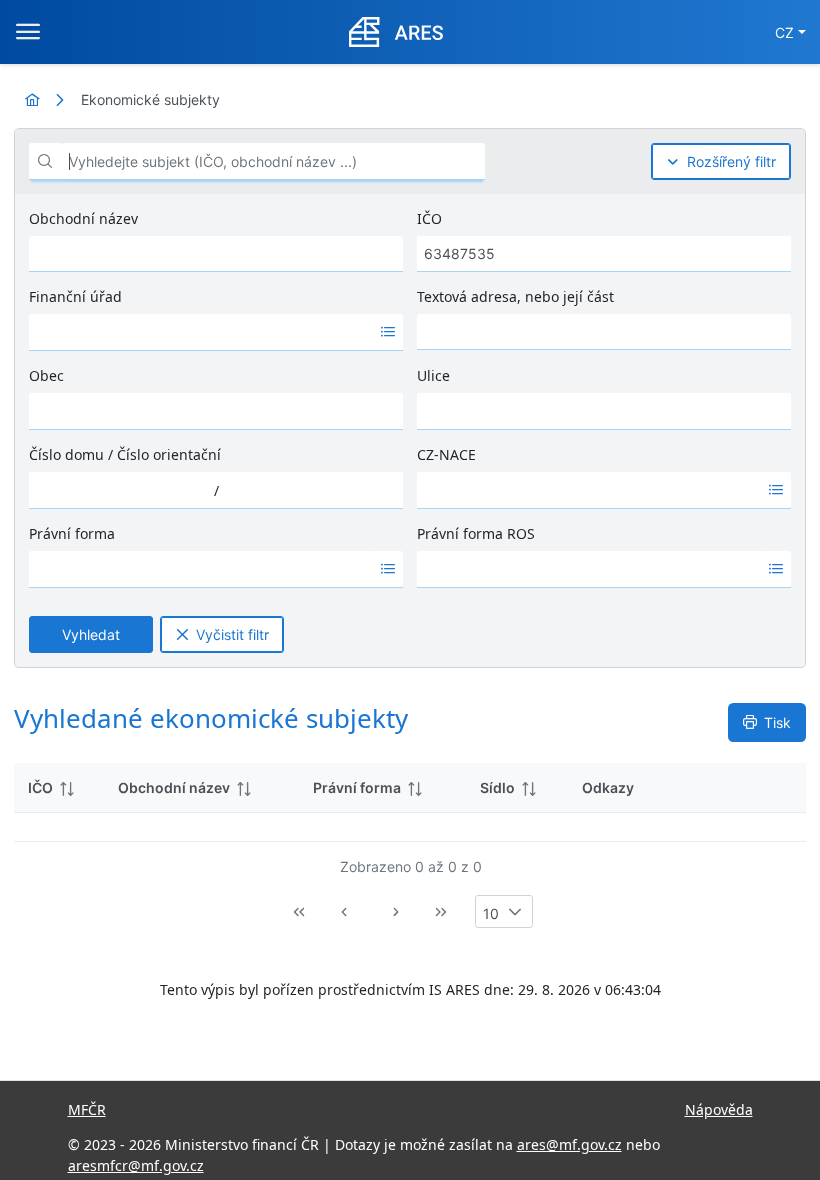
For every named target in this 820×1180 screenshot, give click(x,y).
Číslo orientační (169, 454)
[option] (201, 332)
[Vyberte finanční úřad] (388, 332)
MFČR (87, 1109)
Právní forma (72, 533)
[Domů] (32, 99)
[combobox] (201, 332)
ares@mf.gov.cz (569, 1144)
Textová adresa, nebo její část (515, 296)
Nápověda (719, 1109)
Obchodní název (83, 218)
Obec (46, 375)
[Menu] (28, 32)
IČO (429, 218)
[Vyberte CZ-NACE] (776, 490)
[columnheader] (59, 788)
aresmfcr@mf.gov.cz (136, 1165)
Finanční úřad (75, 296)
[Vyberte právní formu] (388, 569)
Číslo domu (66, 454)
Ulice (433, 375)
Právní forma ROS (476, 533)
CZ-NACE (446, 454)
